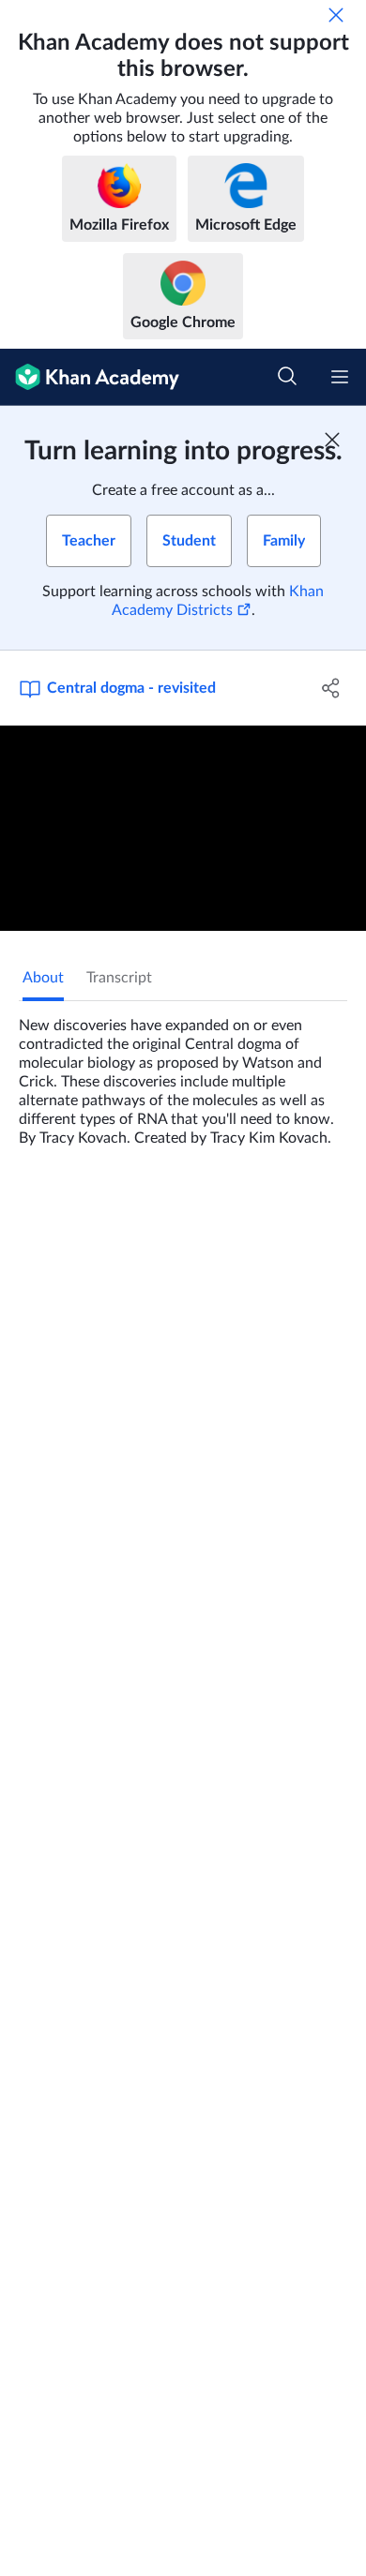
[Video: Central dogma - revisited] (183, 828)
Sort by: (52, 1431)
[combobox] (168, 1431)
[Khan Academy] (90, 377)
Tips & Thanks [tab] (159, 1209)
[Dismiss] (336, 15)
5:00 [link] (137, 1542)
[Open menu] (340, 377)
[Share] (331, 688)
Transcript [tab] (119, 978)
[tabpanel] (183, 1074)
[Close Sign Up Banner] (332, 440)
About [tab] (43, 978)
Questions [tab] (56, 1209)
